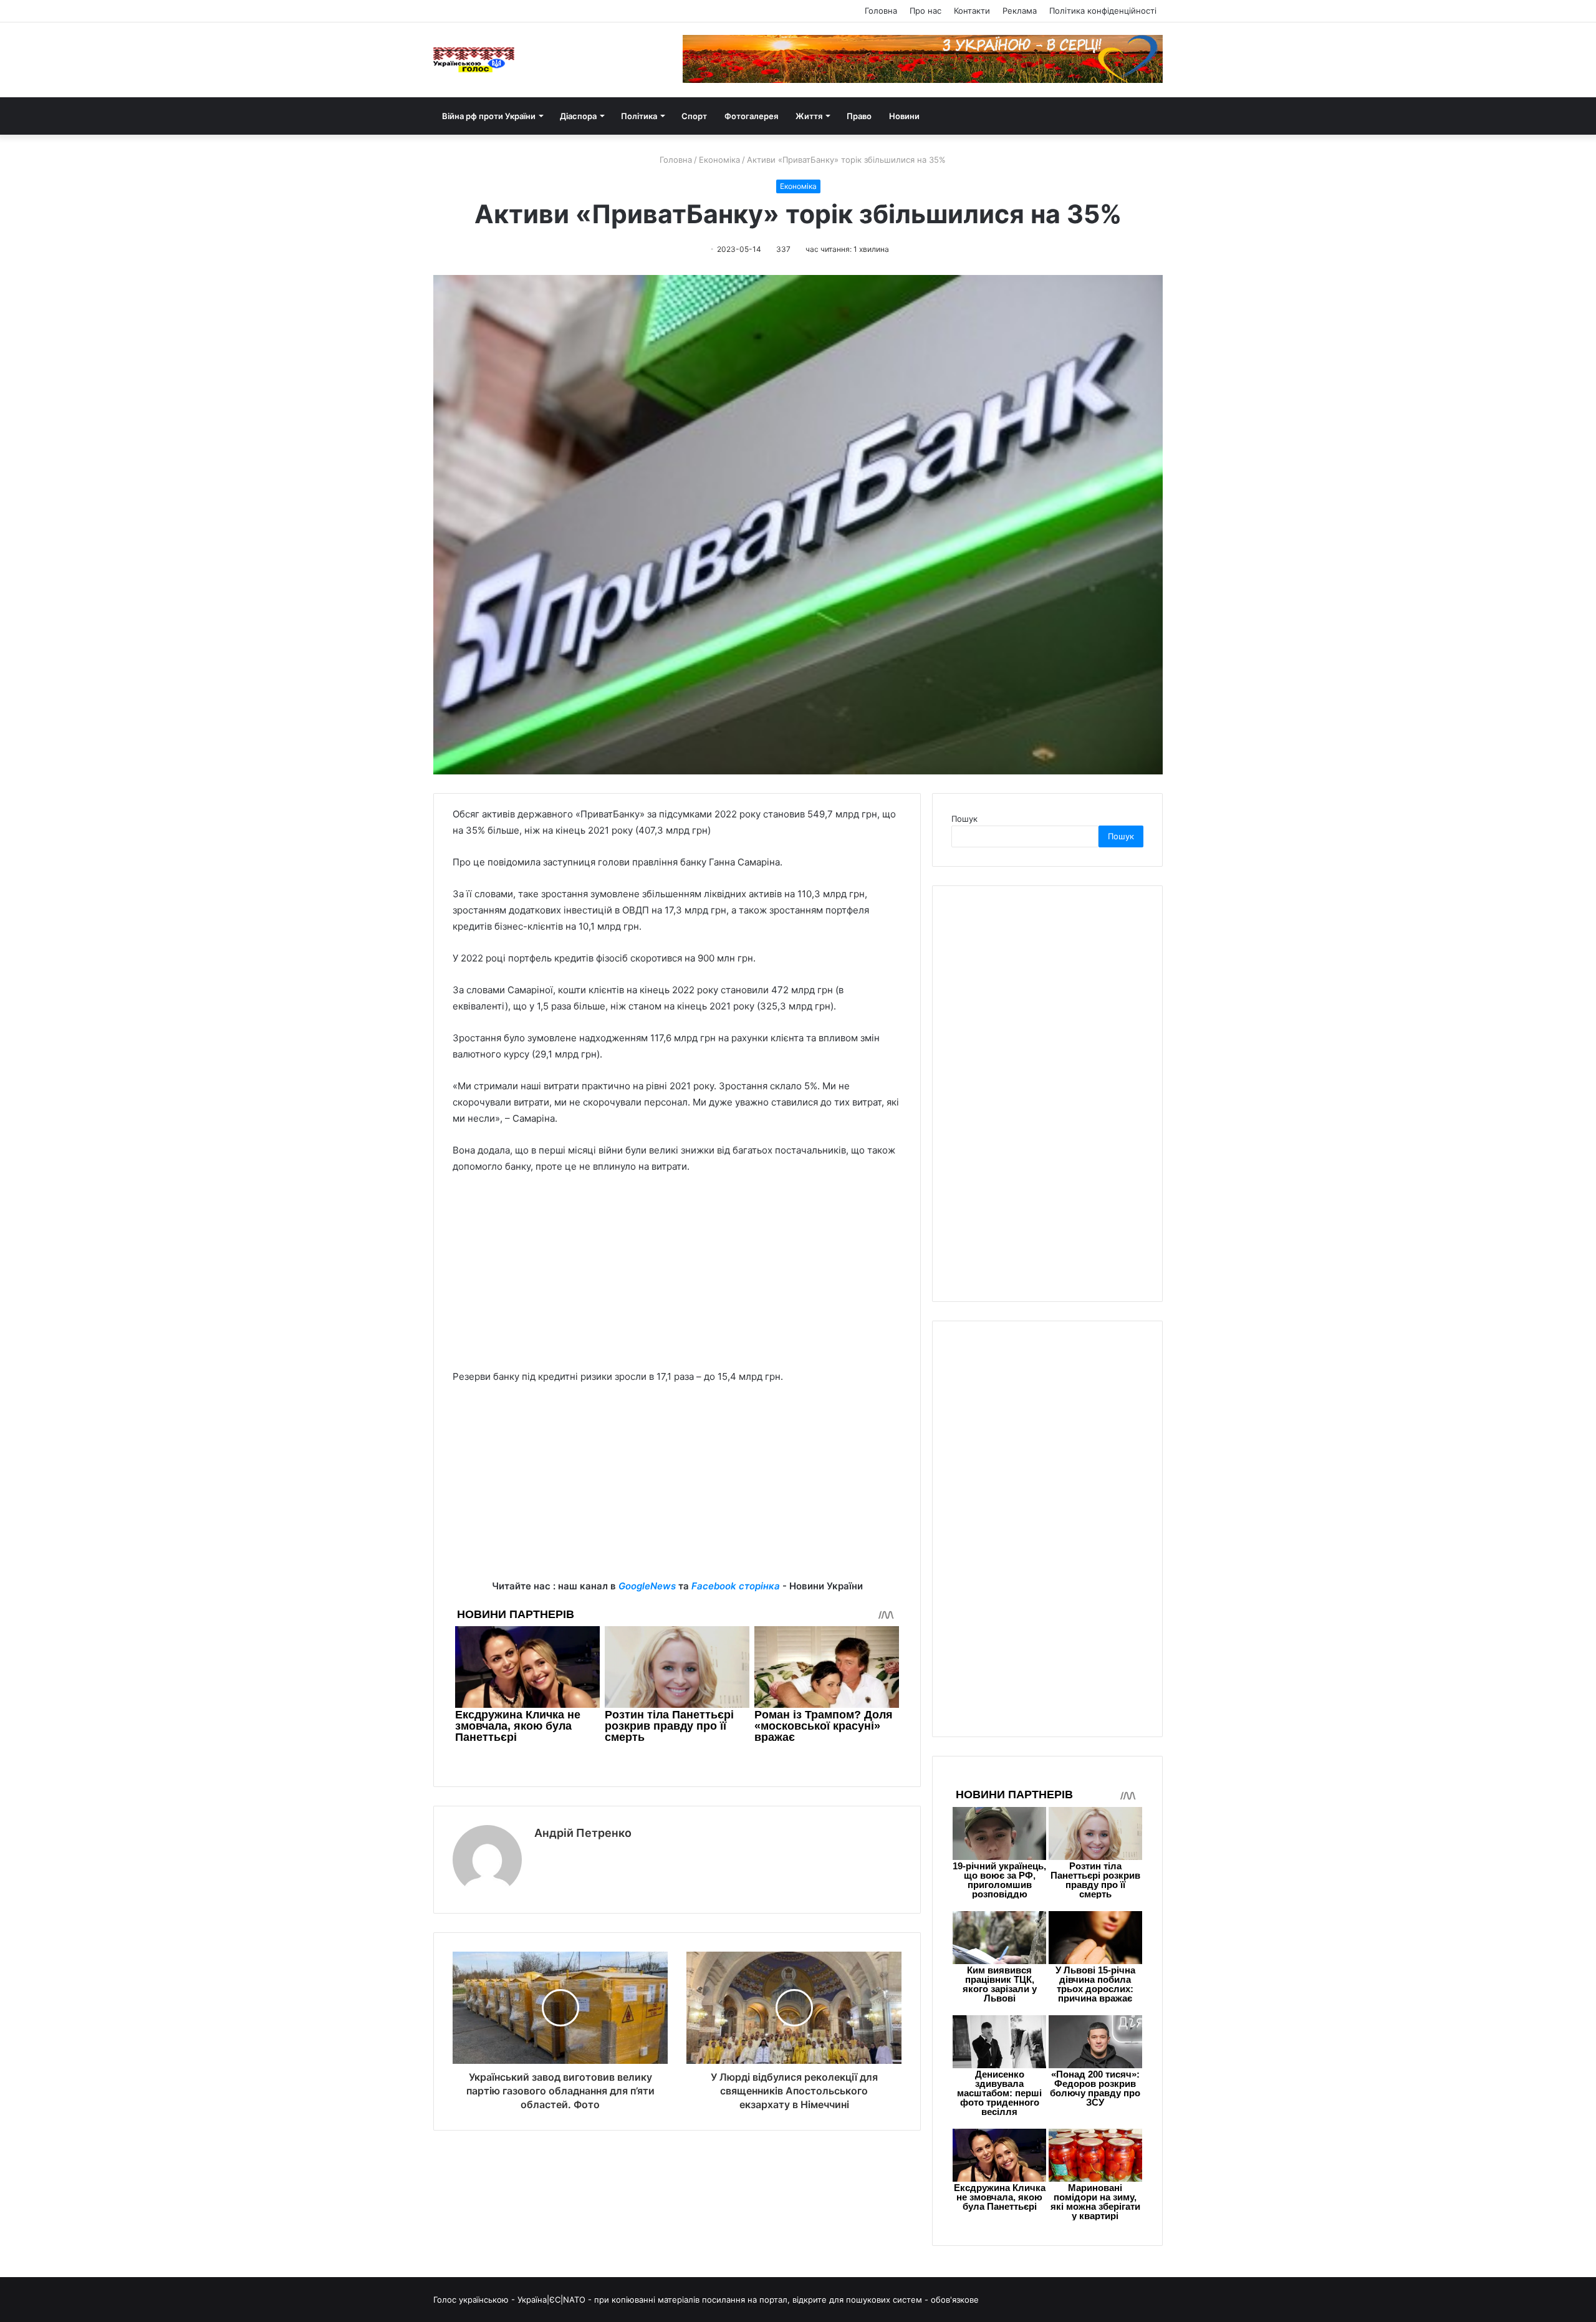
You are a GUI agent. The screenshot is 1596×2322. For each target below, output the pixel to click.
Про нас (925, 11)
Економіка (719, 160)
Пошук (964, 819)
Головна (881, 11)
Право (859, 116)
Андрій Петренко (583, 1833)
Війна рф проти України (489, 116)
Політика (639, 116)
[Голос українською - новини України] (474, 60)
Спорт (694, 116)
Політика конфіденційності (1103, 11)
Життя (809, 116)
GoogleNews (647, 1586)
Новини (904, 116)
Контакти (972, 11)
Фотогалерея (751, 116)
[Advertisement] (677, 1278)
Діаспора (578, 116)
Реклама (1020, 11)
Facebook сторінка (736, 1586)
